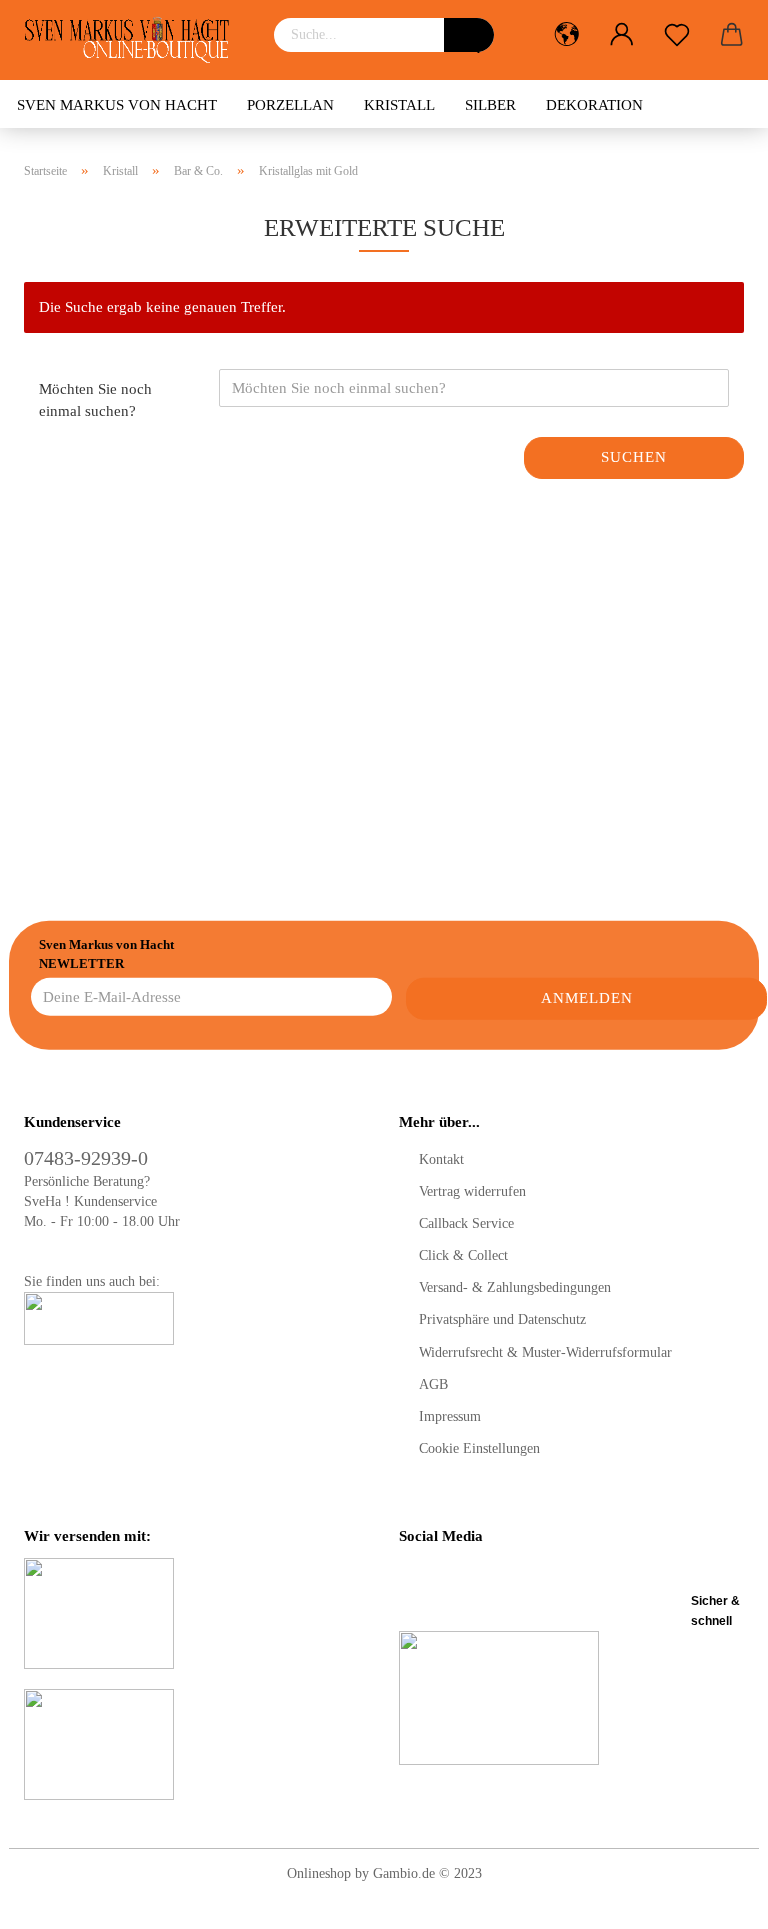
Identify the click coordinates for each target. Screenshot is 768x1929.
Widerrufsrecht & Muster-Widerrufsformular (545, 1352)
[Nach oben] (713, 1899)
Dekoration (594, 105)
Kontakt (441, 1159)
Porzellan (290, 105)
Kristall (399, 105)
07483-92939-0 (86, 1158)
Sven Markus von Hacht (117, 105)
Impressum (450, 1416)
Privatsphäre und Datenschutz (502, 1319)
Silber (490, 105)
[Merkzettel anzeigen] (676, 35)
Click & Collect (463, 1255)
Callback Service (466, 1223)
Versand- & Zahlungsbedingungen (515, 1287)
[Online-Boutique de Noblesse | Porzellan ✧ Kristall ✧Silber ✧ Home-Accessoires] (134, 40)
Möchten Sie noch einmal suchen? (95, 399)
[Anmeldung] (621, 35)
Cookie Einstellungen (479, 1448)
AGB (433, 1384)
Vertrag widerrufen (472, 1191)
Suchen (634, 457)
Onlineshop (319, 1873)
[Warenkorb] (731, 35)
